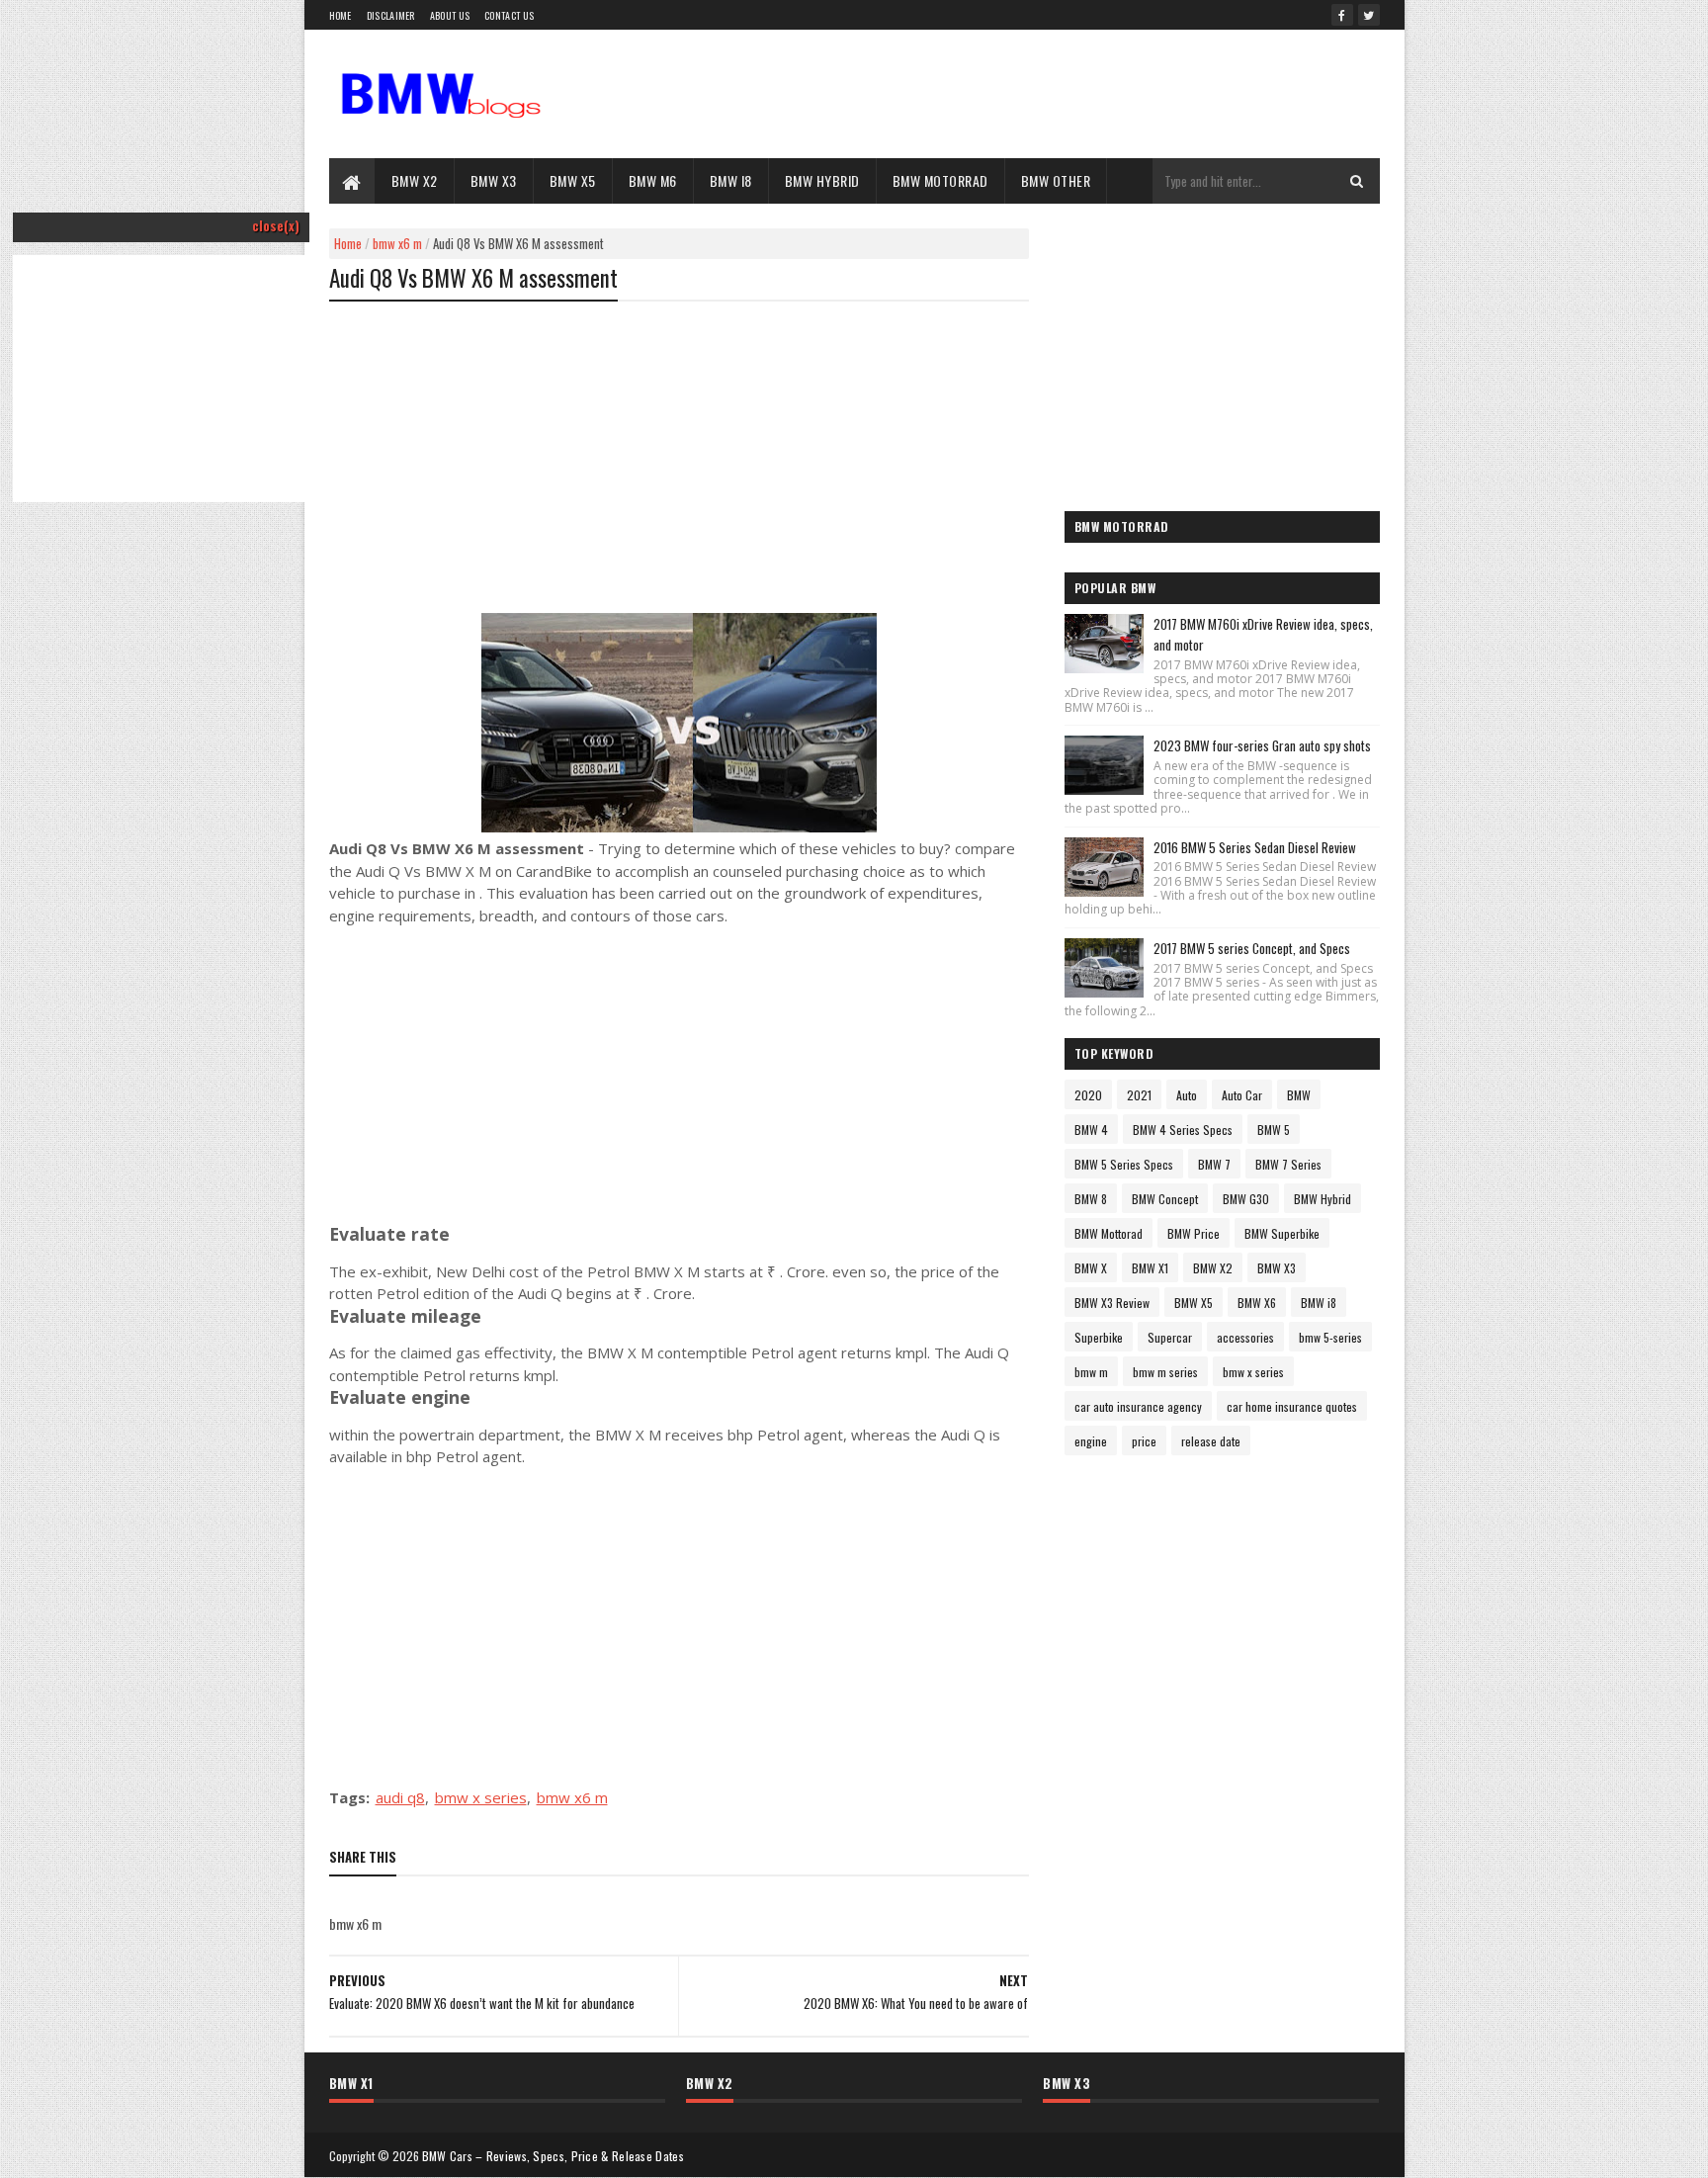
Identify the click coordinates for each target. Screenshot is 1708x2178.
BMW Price (1194, 1233)
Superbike (1099, 1337)
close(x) (276, 225)
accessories (1245, 1337)
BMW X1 (1150, 1268)
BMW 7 (1214, 1164)
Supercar (1170, 1337)
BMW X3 (494, 180)
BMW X (1091, 1268)
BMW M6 (653, 180)
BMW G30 (1246, 1199)
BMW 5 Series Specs (1124, 1164)
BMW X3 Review (1112, 1303)
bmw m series (1165, 1372)
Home (341, 15)
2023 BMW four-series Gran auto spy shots (1262, 745)
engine (1091, 1441)
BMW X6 (1257, 1303)
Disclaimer (391, 15)
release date (1211, 1441)
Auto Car (1242, 1095)
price (1144, 1441)
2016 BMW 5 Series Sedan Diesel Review (1255, 847)
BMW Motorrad (940, 180)
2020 (1088, 1095)
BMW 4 (1091, 1130)
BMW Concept (1165, 1199)
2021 (1139, 1095)
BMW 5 (1274, 1130)
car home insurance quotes (1292, 1406)
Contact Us (509, 15)
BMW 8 (1091, 1199)
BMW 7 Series (1288, 1164)
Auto (1187, 1095)
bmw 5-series (1330, 1337)
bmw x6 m (397, 243)
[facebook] (1342, 15)
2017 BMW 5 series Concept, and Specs (1252, 948)
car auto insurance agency (1138, 1406)
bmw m (1091, 1372)
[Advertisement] (161, 403)
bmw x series (481, 1797)
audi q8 (400, 1797)
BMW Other (1056, 180)
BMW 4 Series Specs (1183, 1130)
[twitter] (1369, 15)
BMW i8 (731, 180)
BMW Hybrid (822, 180)
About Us (450, 15)
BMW (1299, 1095)
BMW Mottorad (1109, 1233)
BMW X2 (415, 180)
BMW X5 (573, 180)
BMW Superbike (1282, 1233)
